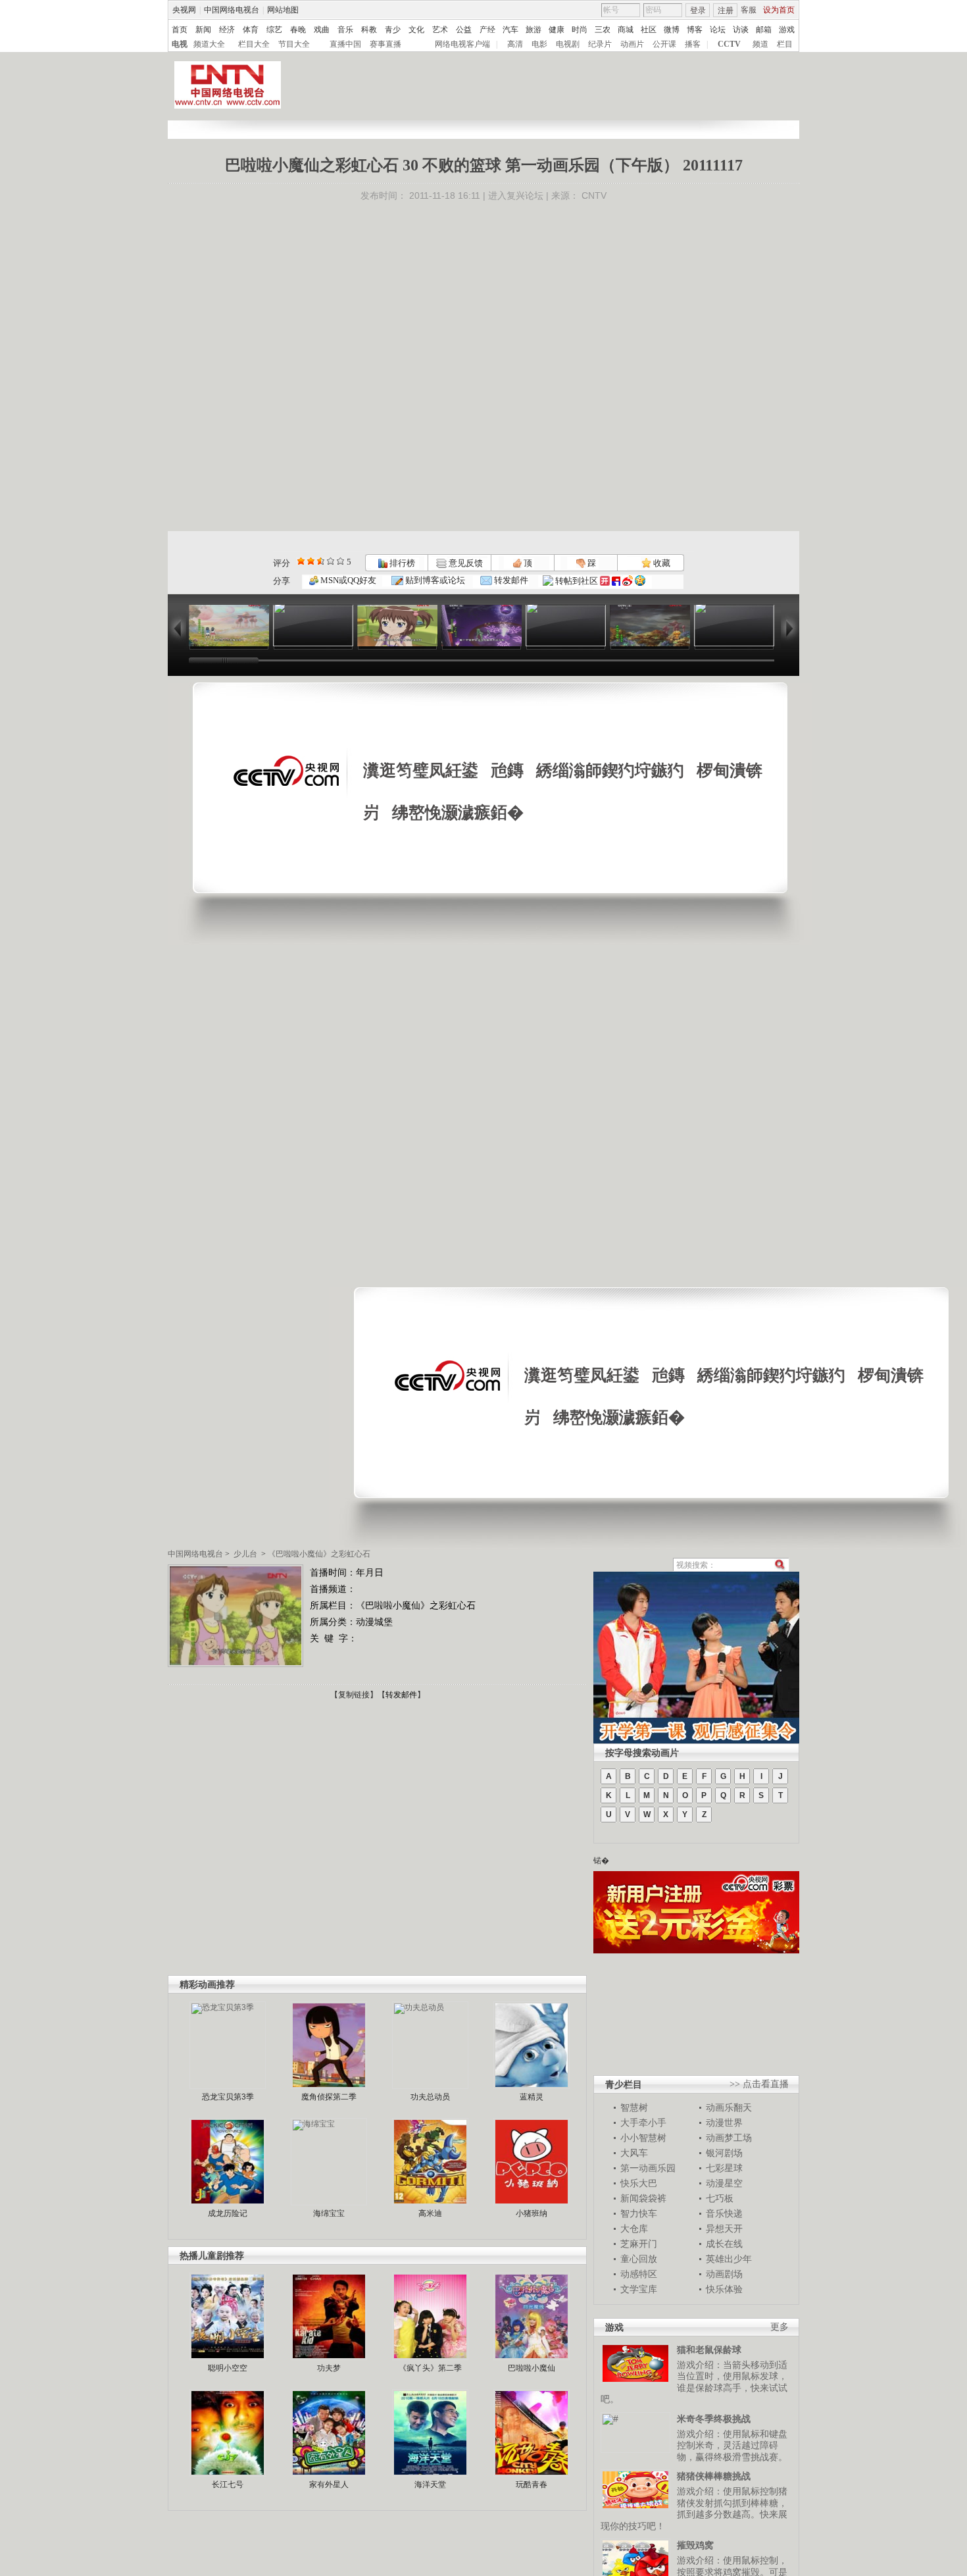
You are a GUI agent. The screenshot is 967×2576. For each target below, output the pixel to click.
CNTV (594, 195)
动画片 (632, 44)
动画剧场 (724, 2274)
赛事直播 (385, 44)
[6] (321, 561)
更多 (780, 2327)
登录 (698, 11)
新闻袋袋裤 (643, 2198)
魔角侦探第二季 (329, 2097)
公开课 (664, 44)
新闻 (203, 30)
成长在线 (724, 2244)
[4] (311, 561)
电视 (180, 44)
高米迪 (430, 2213)
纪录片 (600, 44)
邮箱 (764, 30)
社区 (649, 30)
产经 (487, 30)
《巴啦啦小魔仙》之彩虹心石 (319, 1554)
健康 (557, 30)
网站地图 (283, 10)
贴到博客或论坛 (434, 580)
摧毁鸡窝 (695, 2545)
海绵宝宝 (329, 2213)
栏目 (785, 44)
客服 (749, 10)
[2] (301, 561)
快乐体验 (724, 2289)
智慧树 (634, 2107)
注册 (726, 11)
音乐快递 (724, 2213)
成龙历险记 (228, 2213)
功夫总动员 (430, 2097)
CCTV (729, 44)
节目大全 (294, 44)
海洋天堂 (430, 2485)
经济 (227, 30)
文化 (416, 30)
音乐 (345, 30)
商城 (626, 30)
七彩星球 (724, 2168)
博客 (695, 30)
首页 (180, 30)
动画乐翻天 (729, 2107)
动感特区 (639, 2274)
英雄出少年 (729, 2259)
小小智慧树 (643, 2138)
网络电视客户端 (462, 44)
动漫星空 (724, 2183)
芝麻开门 (639, 2244)
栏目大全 (254, 44)
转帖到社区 (577, 581)
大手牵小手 (643, 2123)
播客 (693, 44)
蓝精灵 (532, 2097)
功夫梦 (329, 2368)
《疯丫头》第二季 (430, 2368)
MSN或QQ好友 (347, 580)
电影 (539, 44)
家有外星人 (329, 2485)
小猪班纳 (532, 2213)
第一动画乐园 (648, 2168)
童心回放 (639, 2259)
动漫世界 (724, 2123)
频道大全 (209, 44)
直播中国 (345, 44)
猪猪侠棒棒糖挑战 (714, 2476)
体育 (251, 30)
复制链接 (354, 1695)
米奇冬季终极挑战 (714, 2419)
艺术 (440, 30)
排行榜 (401, 563)
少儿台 (245, 1554)
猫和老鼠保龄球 (709, 2350)
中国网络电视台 (232, 10)
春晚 (298, 30)
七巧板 (720, 2198)
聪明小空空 (228, 2368)
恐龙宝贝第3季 (228, 2097)
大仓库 (634, 2228)
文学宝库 (639, 2289)
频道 (760, 44)
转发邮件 (510, 580)
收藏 (661, 563)
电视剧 (568, 44)
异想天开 (724, 2228)
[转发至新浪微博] (628, 581)
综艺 (274, 30)
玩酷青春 (532, 2485)
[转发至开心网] (605, 581)
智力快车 (639, 2213)
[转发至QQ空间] (640, 581)
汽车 (510, 30)
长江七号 (228, 2485)
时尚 (580, 30)
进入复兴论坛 (516, 195)
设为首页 (779, 10)
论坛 (718, 30)
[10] (340, 561)
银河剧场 (724, 2153)
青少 (393, 30)
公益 (464, 30)
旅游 (533, 30)
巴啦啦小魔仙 (532, 2368)
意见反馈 (464, 563)
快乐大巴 (639, 2183)
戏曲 (322, 30)
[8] (331, 561)
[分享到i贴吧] (616, 581)
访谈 (741, 30)
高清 (515, 44)
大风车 (634, 2153)
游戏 (787, 30)
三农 (603, 30)
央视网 (184, 10)
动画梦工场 (729, 2138)
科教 (369, 30)
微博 (672, 30)
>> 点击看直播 (759, 2084)
